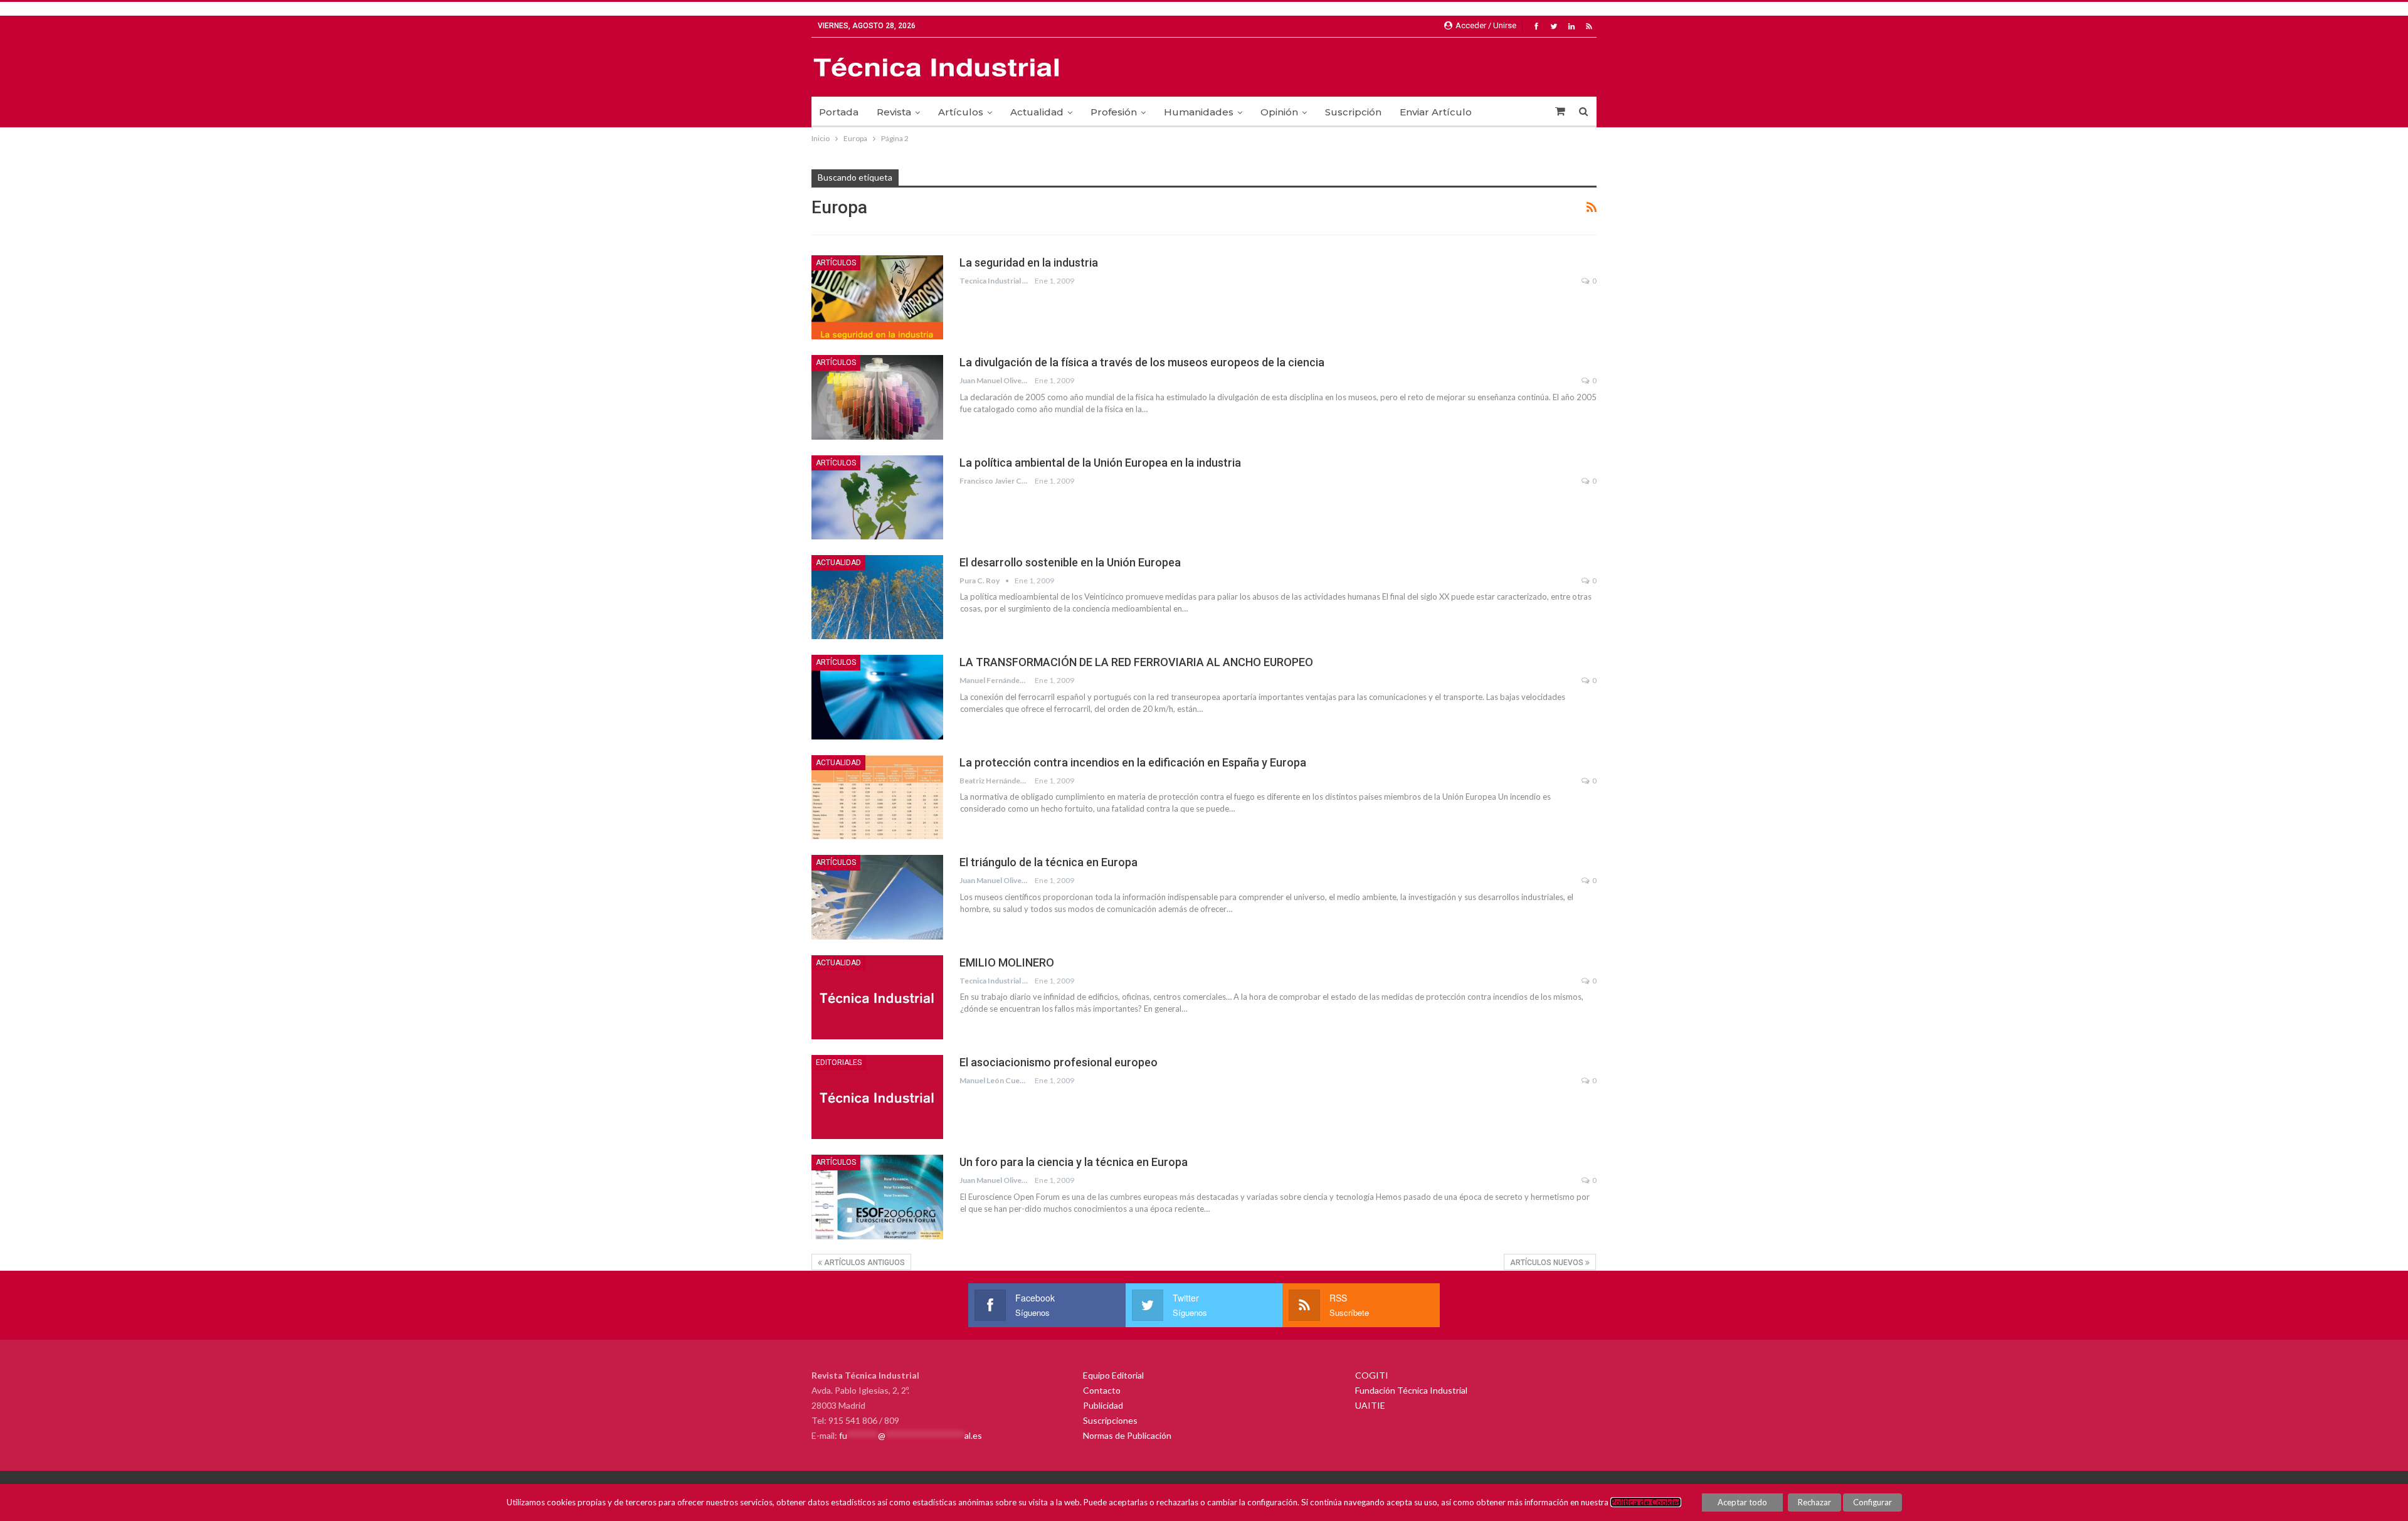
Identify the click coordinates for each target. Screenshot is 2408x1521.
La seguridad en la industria (1029, 262)
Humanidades (1199, 112)
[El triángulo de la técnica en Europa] (877, 897)
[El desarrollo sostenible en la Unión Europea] (877, 597)
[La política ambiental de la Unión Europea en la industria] (877, 497)
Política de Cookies (1646, 1502)
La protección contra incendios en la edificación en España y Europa (1133, 762)
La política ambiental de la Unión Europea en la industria (1100, 463)
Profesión (1114, 112)
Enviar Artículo (1436, 112)
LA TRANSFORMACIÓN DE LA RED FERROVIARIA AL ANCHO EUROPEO (1136, 662)
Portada (839, 112)
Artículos (961, 112)
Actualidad (1037, 112)
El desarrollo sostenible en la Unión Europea (1070, 562)
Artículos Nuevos (1548, 1263)
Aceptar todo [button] (1742, 1502)
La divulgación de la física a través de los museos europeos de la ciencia (1142, 362)
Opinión (1279, 112)
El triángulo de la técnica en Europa (1048, 862)
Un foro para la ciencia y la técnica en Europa (1074, 1162)
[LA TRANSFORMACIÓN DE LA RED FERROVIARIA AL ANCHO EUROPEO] (877, 697)
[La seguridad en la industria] (877, 297)
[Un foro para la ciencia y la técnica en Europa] (877, 1197)
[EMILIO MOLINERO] (877, 997)
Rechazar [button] (1814, 1502)
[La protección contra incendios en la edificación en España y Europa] (877, 797)
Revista (894, 112)
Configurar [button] (1872, 1502)
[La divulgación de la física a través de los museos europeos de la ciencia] (877, 397)
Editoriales (839, 1063)
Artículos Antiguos (863, 1263)
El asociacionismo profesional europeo (1059, 1062)
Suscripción (1353, 112)
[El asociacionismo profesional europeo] (877, 1097)
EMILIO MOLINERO (1007, 962)
